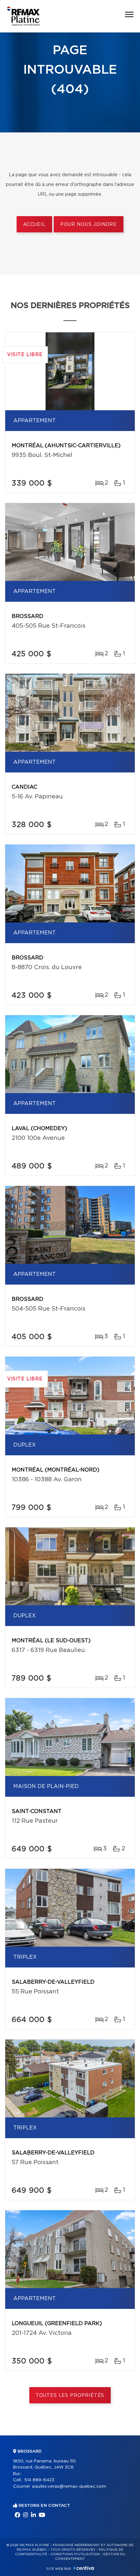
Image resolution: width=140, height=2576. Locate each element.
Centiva (84, 2568)
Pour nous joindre (89, 225)
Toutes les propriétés (70, 2396)
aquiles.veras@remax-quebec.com (69, 2487)
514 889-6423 (39, 2480)
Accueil (34, 225)
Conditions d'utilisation (75, 2554)
